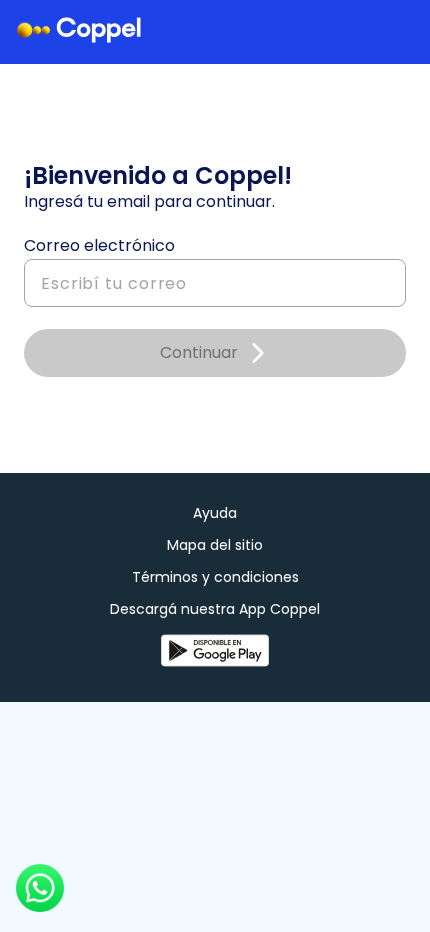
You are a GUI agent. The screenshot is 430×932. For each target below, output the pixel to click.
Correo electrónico (99, 246)
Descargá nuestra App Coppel (215, 610)
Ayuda (215, 513)
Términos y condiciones (215, 577)
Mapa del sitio (215, 545)
